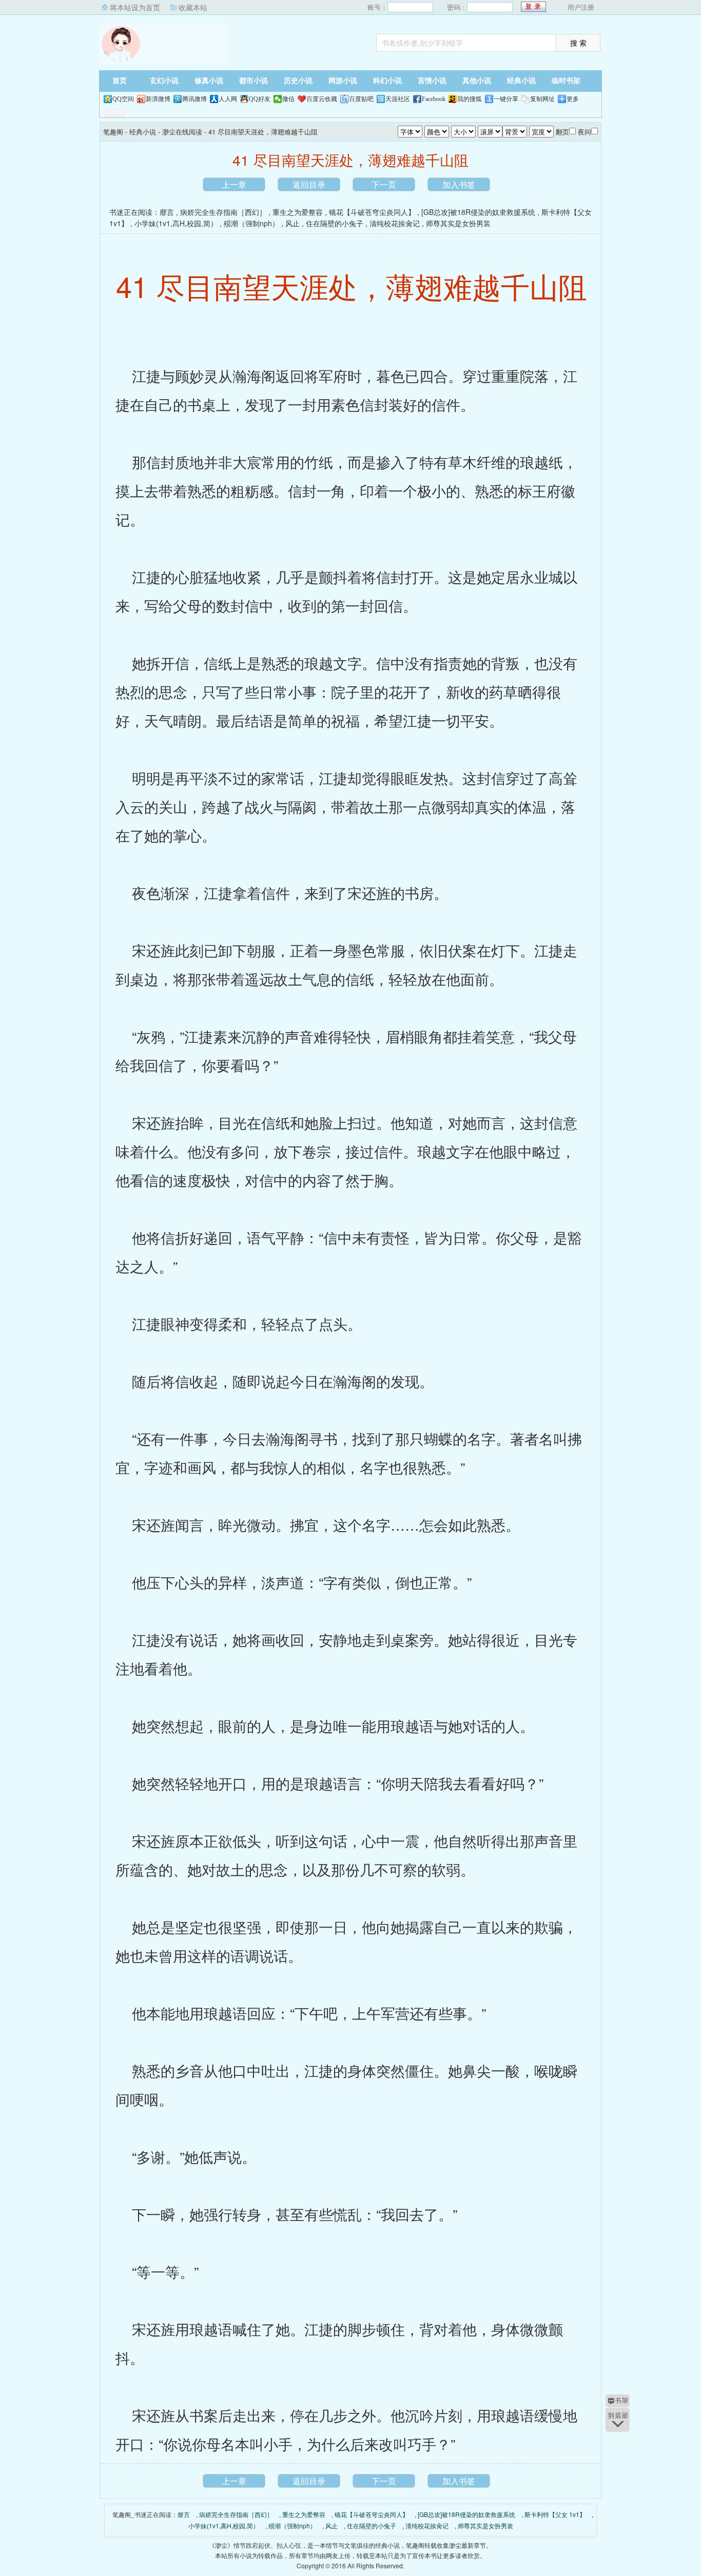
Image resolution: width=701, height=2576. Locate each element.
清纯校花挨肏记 (395, 223)
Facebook (434, 99)
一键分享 (506, 99)
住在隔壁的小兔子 (335, 223)
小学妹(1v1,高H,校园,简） (176, 223)
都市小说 (254, 81)
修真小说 (209, 81)
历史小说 (298, 81)
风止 (293, 223)
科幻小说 (387, 81)
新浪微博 (158, 99)
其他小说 (477, 81)
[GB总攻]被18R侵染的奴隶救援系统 (478, 212)
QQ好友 (260, 99)
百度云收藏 (322, 99)
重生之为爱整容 (298, 212)
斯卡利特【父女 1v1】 (555, 2514)
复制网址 (542, 99)
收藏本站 (193, 7)
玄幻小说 (164, 81)
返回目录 (309, 184)
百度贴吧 (361, 99)
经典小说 (521, 81)
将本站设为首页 (135, 7)
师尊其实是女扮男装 (458, 223)
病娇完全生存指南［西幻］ (223, 212)
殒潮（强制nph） (251, 223)
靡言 (167, 212)
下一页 (384, 184)
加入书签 (459, 184)
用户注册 (581, 7)
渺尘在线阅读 (182, 132)
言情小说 (432, 81)
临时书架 (566, 81)
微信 (288, 99)
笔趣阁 (163, 44)
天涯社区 (398, 99)
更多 (573, 99)
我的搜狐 (470, 99)
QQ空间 (123, 99)
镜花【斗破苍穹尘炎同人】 (372, 212)
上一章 (234, 184)
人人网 (228, 99)
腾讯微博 (194, 99)
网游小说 (343, 81)
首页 (120, 81)
